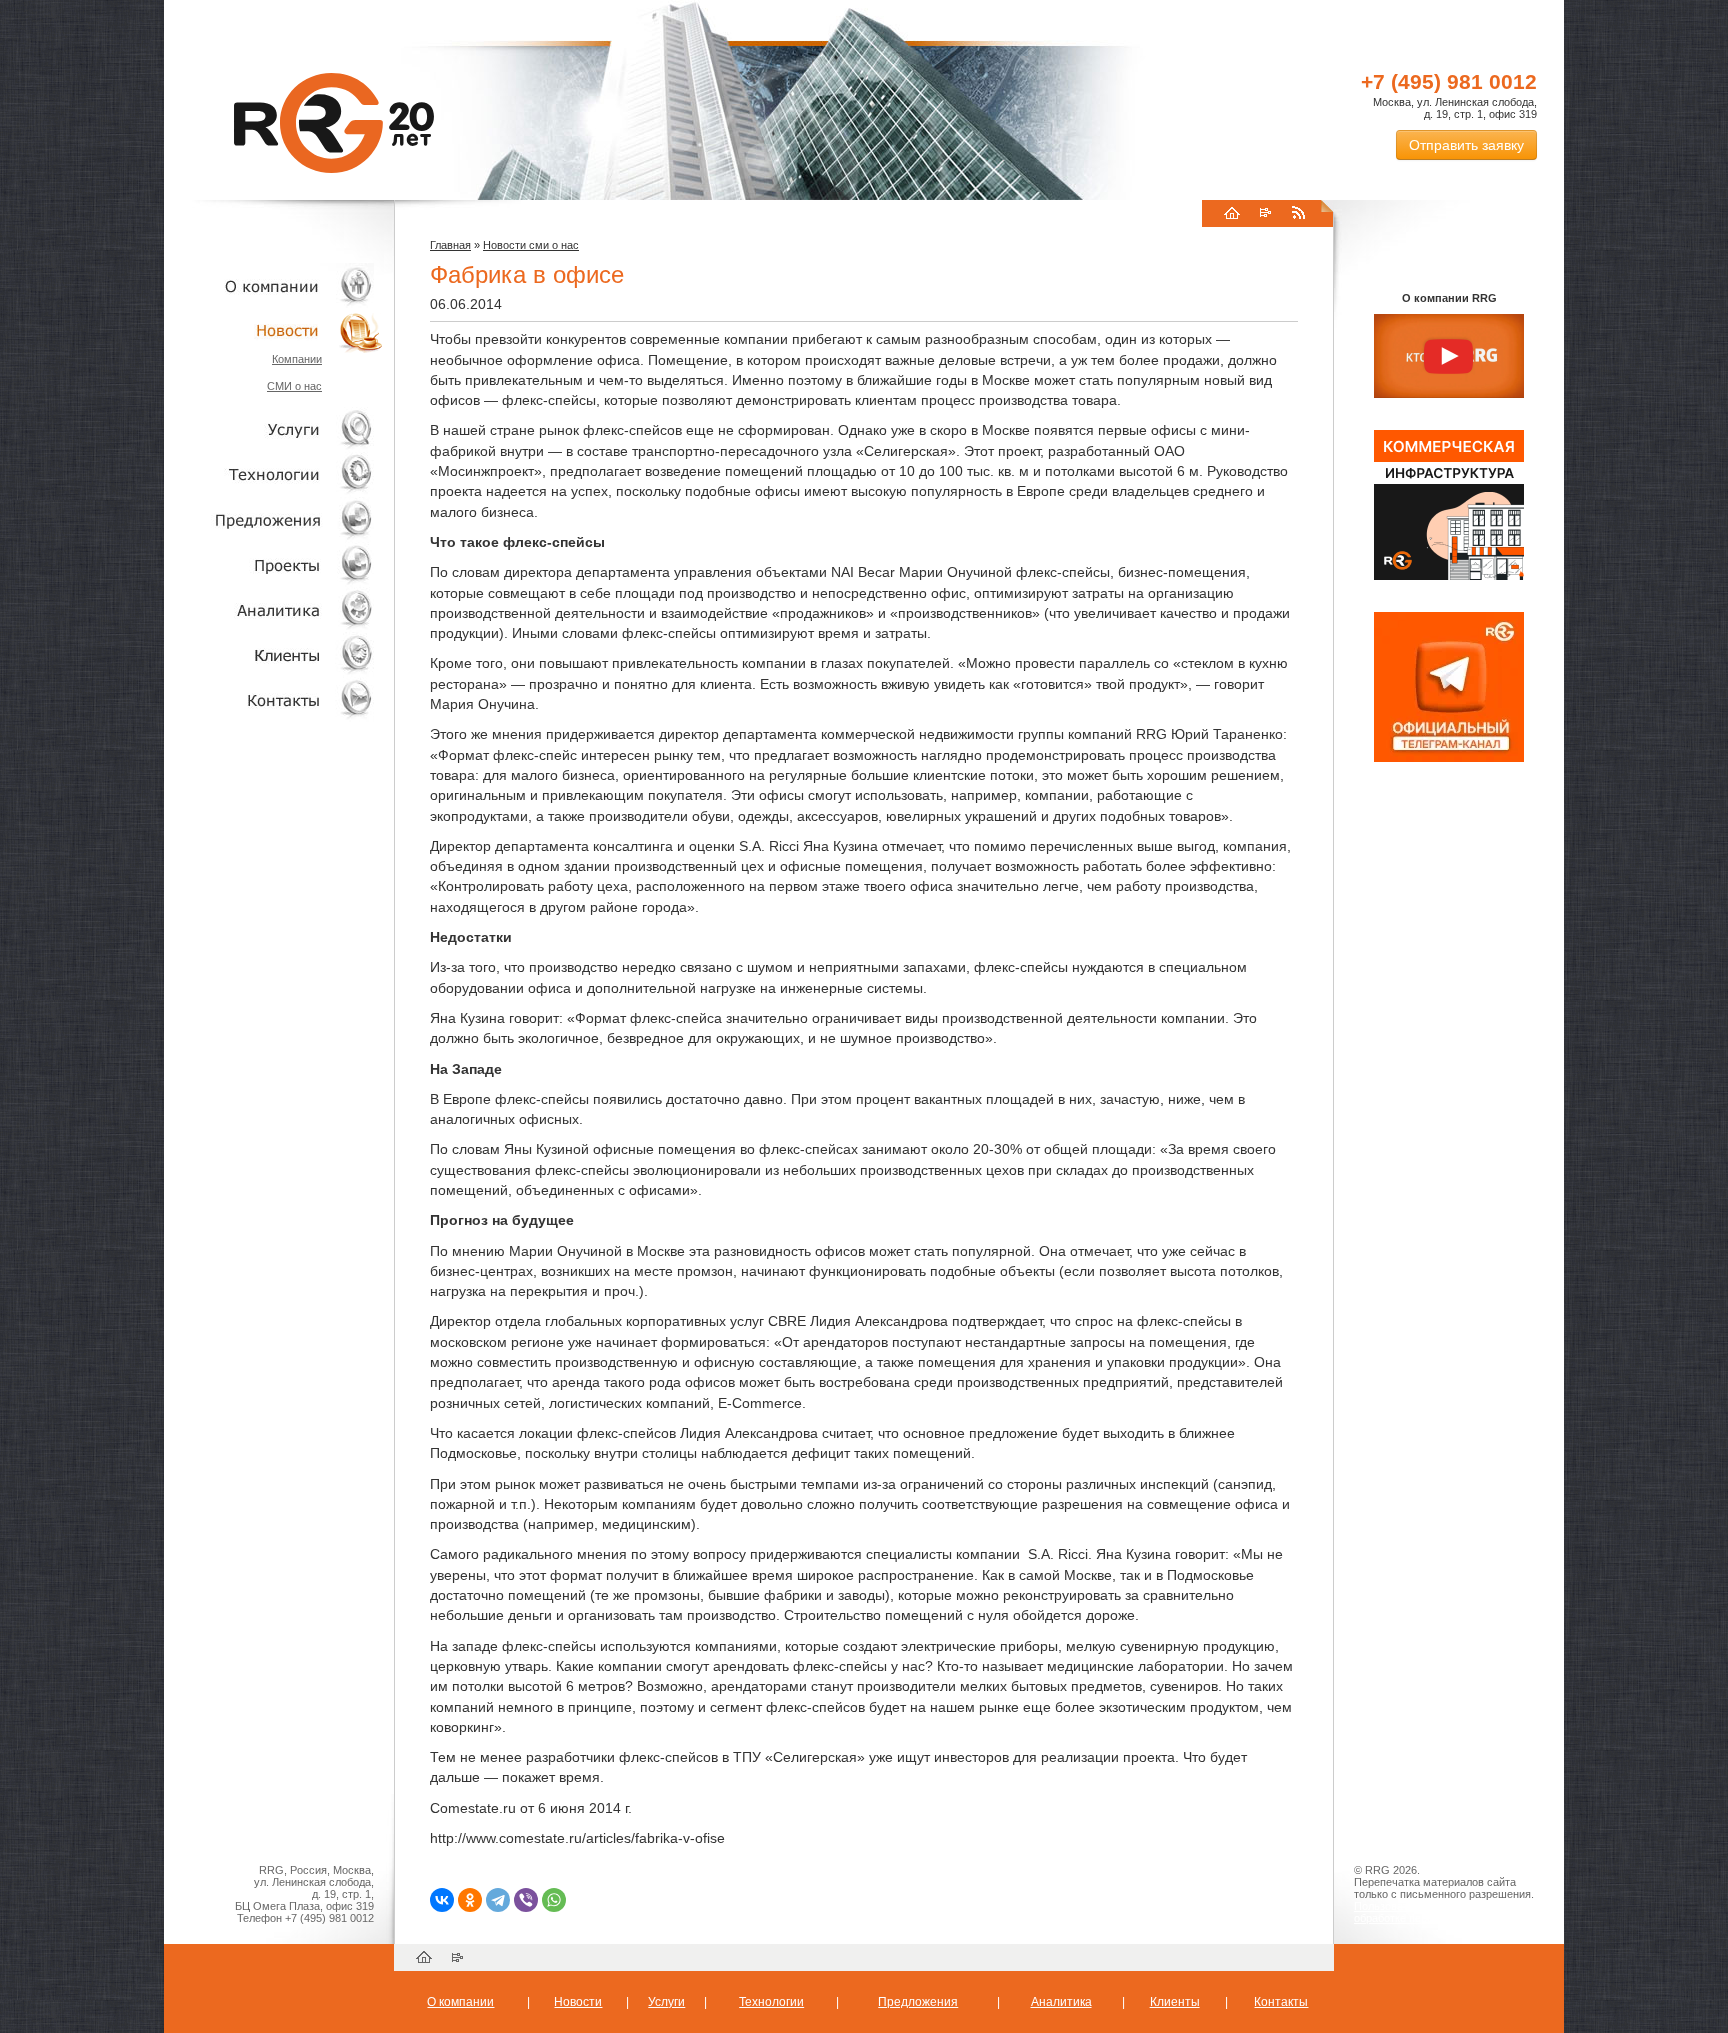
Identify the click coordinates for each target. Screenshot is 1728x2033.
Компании (297, 359)
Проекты (274, 564)
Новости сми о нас (531, 245)
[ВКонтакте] (442, 1900)
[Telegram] (498, 1900)
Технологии (274, 474)
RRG (334, 123)
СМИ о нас (294, 386)
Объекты (274, 519)
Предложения (918, 2002)
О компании (274, 285)
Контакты (274, 699)
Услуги (274, 429)
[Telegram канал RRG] (1449, 758)
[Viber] (526, 1900)
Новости (279, 330)
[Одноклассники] (470, 1900)
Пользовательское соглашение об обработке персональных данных (1441, 1912)
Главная (450, 245)
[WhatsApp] (554, 1900)
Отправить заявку (1466, 145)
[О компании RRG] (1449, 357)
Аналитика (274, 609)
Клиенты (274, 654)
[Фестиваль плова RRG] (1449, 576)
